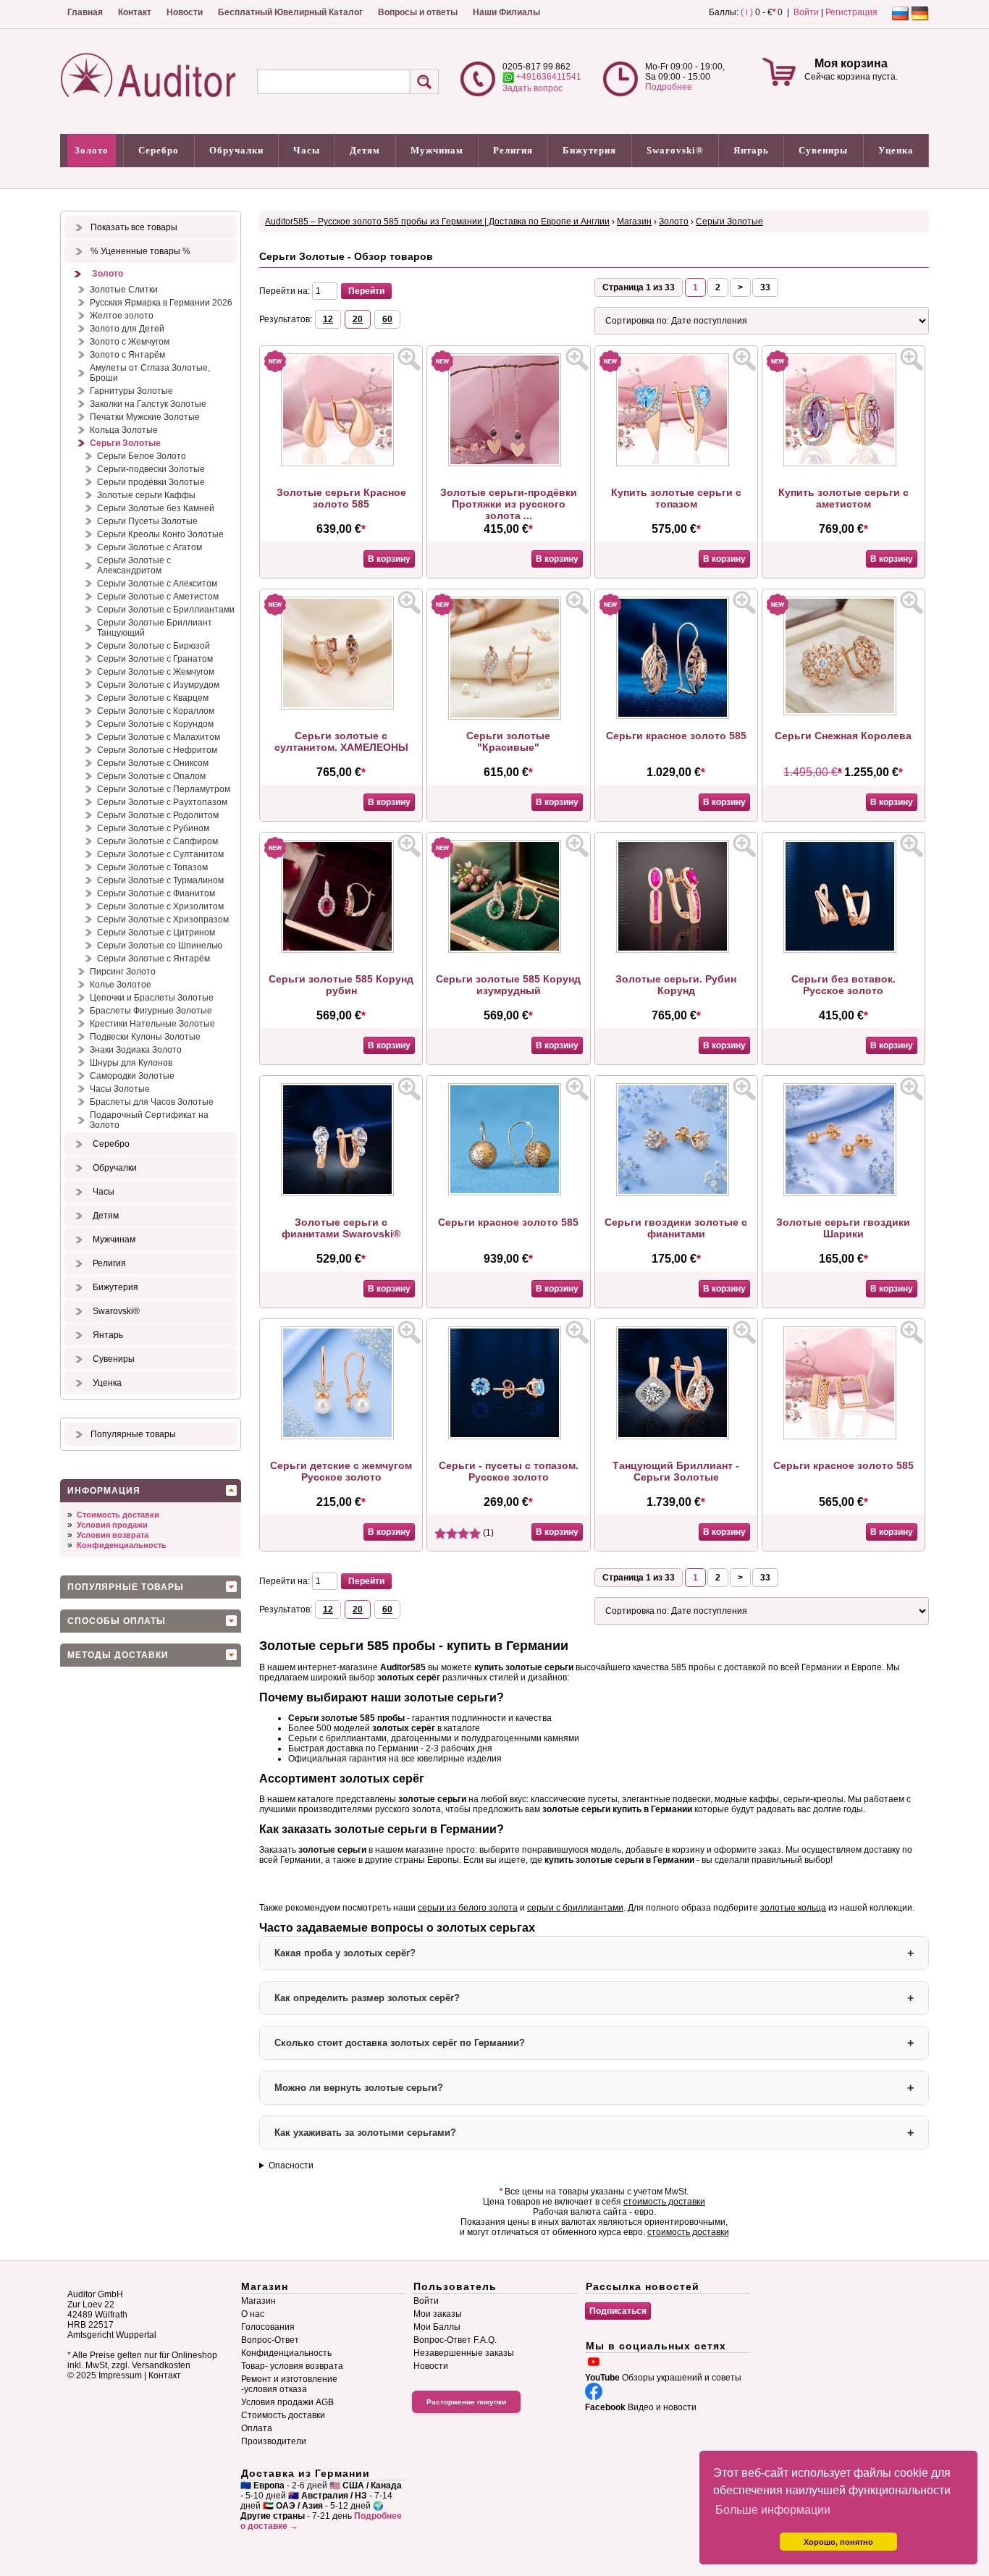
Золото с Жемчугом (130, 342)
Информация (104, 1491)
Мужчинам (437, 150)
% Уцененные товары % (140, 251)
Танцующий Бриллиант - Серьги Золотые (676, 1471)
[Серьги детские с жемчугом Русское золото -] (341, 1436)
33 (765, 287)
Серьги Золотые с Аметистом (158, 597)
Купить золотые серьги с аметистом (843, 498)
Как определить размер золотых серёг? (367, 1998)
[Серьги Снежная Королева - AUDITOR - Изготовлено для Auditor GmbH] (843, 712)
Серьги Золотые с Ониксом (153, 763)
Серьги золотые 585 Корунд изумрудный (508, 985)
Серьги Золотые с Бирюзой (153, 646)
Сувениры (823, 150)
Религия (513, 150)
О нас (253, 2314)
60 (387, 319)
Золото (92, 150)
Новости (185, 12)
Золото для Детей (127, 329)
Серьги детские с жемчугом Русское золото (341, 1471)
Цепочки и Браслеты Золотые (152, 998)
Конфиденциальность (122, 1545)
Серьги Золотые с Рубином (153, 828)
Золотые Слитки (124, 290)
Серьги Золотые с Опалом (151, 776)
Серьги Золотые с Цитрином (156, 933)
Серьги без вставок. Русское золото (843, 985)
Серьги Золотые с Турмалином (160, 880)
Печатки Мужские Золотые (145, 417)
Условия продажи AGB (287, 2402)
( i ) (747, 12)
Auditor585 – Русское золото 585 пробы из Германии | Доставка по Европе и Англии (437, 222)
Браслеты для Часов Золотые (152, 1102)
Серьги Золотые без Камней (156, 508)
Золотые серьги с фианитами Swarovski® (341, 1228)
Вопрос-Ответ (270, 2340)
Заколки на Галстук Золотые (148, 404)
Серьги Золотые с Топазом (152, 867)
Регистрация (851, 12)
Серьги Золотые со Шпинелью (160, 946)
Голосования (268, 2327)
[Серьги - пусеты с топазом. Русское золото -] (508, 1436)
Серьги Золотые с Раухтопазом (162, 802)
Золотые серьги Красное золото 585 (341, 498)
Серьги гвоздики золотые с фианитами (676, 1228)
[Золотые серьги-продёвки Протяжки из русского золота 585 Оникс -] (508, 463)
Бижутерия (589, 150)
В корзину (389, 559)
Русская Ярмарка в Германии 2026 (161, 303)
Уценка (896, 150)
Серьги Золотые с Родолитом (158, 815)
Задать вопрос (533, 88)
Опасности (291, 2165)
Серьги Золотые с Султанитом (160, 854)
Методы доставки (118, 1655)
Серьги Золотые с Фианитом (156, 893)
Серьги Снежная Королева (843, 736)
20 (358, 319)
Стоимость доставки (118, 1515)
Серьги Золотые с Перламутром (164, 789)
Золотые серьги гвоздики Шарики (843, 1228)
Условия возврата (113, 1535)
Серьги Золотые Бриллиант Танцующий (155, 628)
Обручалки (236, 150)
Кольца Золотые (124, 430)
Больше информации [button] (773, 2510)
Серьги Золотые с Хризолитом (160, 906)
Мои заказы (438, 2314)
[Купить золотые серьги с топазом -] (676, 463)
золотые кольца (793, 1908)
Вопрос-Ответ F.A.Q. (455, 2340)
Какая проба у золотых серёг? (345, 1953)
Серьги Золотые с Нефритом (157, 750)
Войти (806, 12)
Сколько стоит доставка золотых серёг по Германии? (400, 2043)
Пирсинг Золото (123, 972)
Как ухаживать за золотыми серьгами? (365, 2133)
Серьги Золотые (125, 443)
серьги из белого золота (468, 1908)
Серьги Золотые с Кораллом (156, 711)
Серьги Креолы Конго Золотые (160, 534)
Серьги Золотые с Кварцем (153, 698)
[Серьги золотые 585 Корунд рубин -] (341, 950)
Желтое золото (122, 316)
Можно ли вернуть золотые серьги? (359, 2088)
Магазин (634, 222)
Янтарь (751, 150)
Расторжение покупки (466, 2402)
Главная (85, 12)
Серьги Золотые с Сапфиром (157, 841)
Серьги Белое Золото (142, 456)
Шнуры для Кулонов (131, 1063)
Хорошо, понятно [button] (838, 2542)
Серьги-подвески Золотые (151, 469)
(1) (487, 1533)
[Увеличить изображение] (409, 359)
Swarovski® (675, 150)
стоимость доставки (664, 2202)
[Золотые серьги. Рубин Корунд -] (676, 950)
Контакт (135, 12)
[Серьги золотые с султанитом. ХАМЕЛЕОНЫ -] (341, 707)
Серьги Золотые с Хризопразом (163, 919)
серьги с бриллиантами (575, 1908)
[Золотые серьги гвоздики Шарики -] (843, 1193)
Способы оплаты (117, 1621)
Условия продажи (112, 1525)
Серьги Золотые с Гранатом (155, 659)
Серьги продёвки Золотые (151, 482)
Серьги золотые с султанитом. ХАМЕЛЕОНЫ (341, 741)
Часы (307, 150)
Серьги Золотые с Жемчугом (156, 672)
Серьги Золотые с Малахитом (159, 737)
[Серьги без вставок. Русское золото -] (843, 950)
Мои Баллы (437, 2327)
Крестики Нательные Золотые (152, 1024)
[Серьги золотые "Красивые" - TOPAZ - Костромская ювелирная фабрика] (508, 717)
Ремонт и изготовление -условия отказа (289, 2384)
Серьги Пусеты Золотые (147, 521)
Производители (274, 2441)
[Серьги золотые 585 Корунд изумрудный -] (508, 950)
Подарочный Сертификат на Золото (149, 1120)
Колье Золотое (121, 985)
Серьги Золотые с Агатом (150, 547)
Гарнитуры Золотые (131, 391)
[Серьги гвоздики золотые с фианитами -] (676, 1193)
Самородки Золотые (132, 1076)
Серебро (159, 150)
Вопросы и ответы (418, 12)
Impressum (120, 2375)
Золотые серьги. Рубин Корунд (676, 985)
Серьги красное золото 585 (676, 736)
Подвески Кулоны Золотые (145, 1037)
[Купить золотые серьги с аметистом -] (843, 463)
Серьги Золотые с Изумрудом (158, 685)
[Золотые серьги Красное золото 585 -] (341, 463)
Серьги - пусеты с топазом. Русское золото (509, 1471)
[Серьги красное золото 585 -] (676, 716)
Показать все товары (134, 227)
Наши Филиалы (506, 12)
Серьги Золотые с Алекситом (157, 584)
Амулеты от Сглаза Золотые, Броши (150, 373)
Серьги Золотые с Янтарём (153, 959)
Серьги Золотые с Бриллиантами (166, 610)
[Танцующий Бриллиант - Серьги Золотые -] (676, 1436)
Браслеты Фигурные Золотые (151, 1011)
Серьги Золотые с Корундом (155, 724)
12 (328, 319)
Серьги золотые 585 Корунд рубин (341, 985)
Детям (365, 150)
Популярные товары (133, 1434)
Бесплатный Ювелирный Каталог (290, 12)
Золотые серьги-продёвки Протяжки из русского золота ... (509, 504)
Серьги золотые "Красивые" (508, 741)
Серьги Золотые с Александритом (134, 565)
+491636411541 (548, 77)
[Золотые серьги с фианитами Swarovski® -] (341, 1193)
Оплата (257, 2428)
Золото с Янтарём (127, 355)
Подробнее (669, 87)
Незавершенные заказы (464, 2353)
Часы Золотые (120, 1089)
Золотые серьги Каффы (146, 495)
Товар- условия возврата (292, 2366)
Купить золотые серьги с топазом (676, 498)
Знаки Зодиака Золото (136, 1050)
